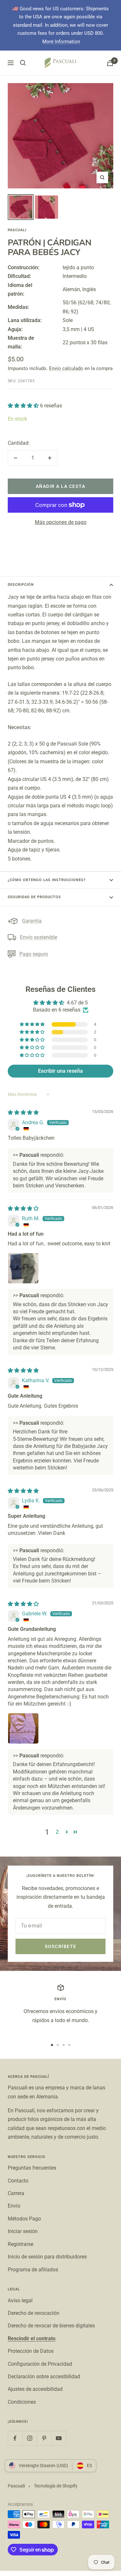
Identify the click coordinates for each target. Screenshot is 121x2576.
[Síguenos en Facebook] (15, 2438)
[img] (23, 1112)
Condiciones (22, 2402)
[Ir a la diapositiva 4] (69, 2045)
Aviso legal (20, 2300)
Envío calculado (66, 368)
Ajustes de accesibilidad (35, 2389)
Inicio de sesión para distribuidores (47, 2257)
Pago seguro (34, 954)
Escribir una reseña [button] (60, 1071)
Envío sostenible (39, 937)
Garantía (32, 921)
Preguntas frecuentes (32, 2168)
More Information (61, 42)
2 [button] (57, 1832)
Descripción (21, 585)
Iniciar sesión (23, 2231)
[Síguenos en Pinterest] (44, 2438)
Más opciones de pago (61, 522)
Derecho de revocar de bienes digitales (51, 2326)
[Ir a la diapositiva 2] (58, 2045)
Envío (14, 2206)
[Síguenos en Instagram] (30, 2438)
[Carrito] (110, 63)
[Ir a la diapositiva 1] (52, 2045)
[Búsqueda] (23, 63)
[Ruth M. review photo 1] (23, 1268)
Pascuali (17, 230)
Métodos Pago (24, 2219)
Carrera (16, 2193)
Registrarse (20, 2244)
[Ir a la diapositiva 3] (64, 2045)
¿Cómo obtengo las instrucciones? (47, 880)
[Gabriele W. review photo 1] (23, 1728)
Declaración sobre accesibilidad (44, 2376)
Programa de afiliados (33, 2270)
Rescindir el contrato (32, 2338)
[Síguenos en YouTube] (59, 2438)
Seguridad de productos (34, 897)
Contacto (18, 2181)
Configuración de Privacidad (40, 2364)
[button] (24, 406)
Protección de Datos (31, 2351)
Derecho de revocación (34, 2313)
